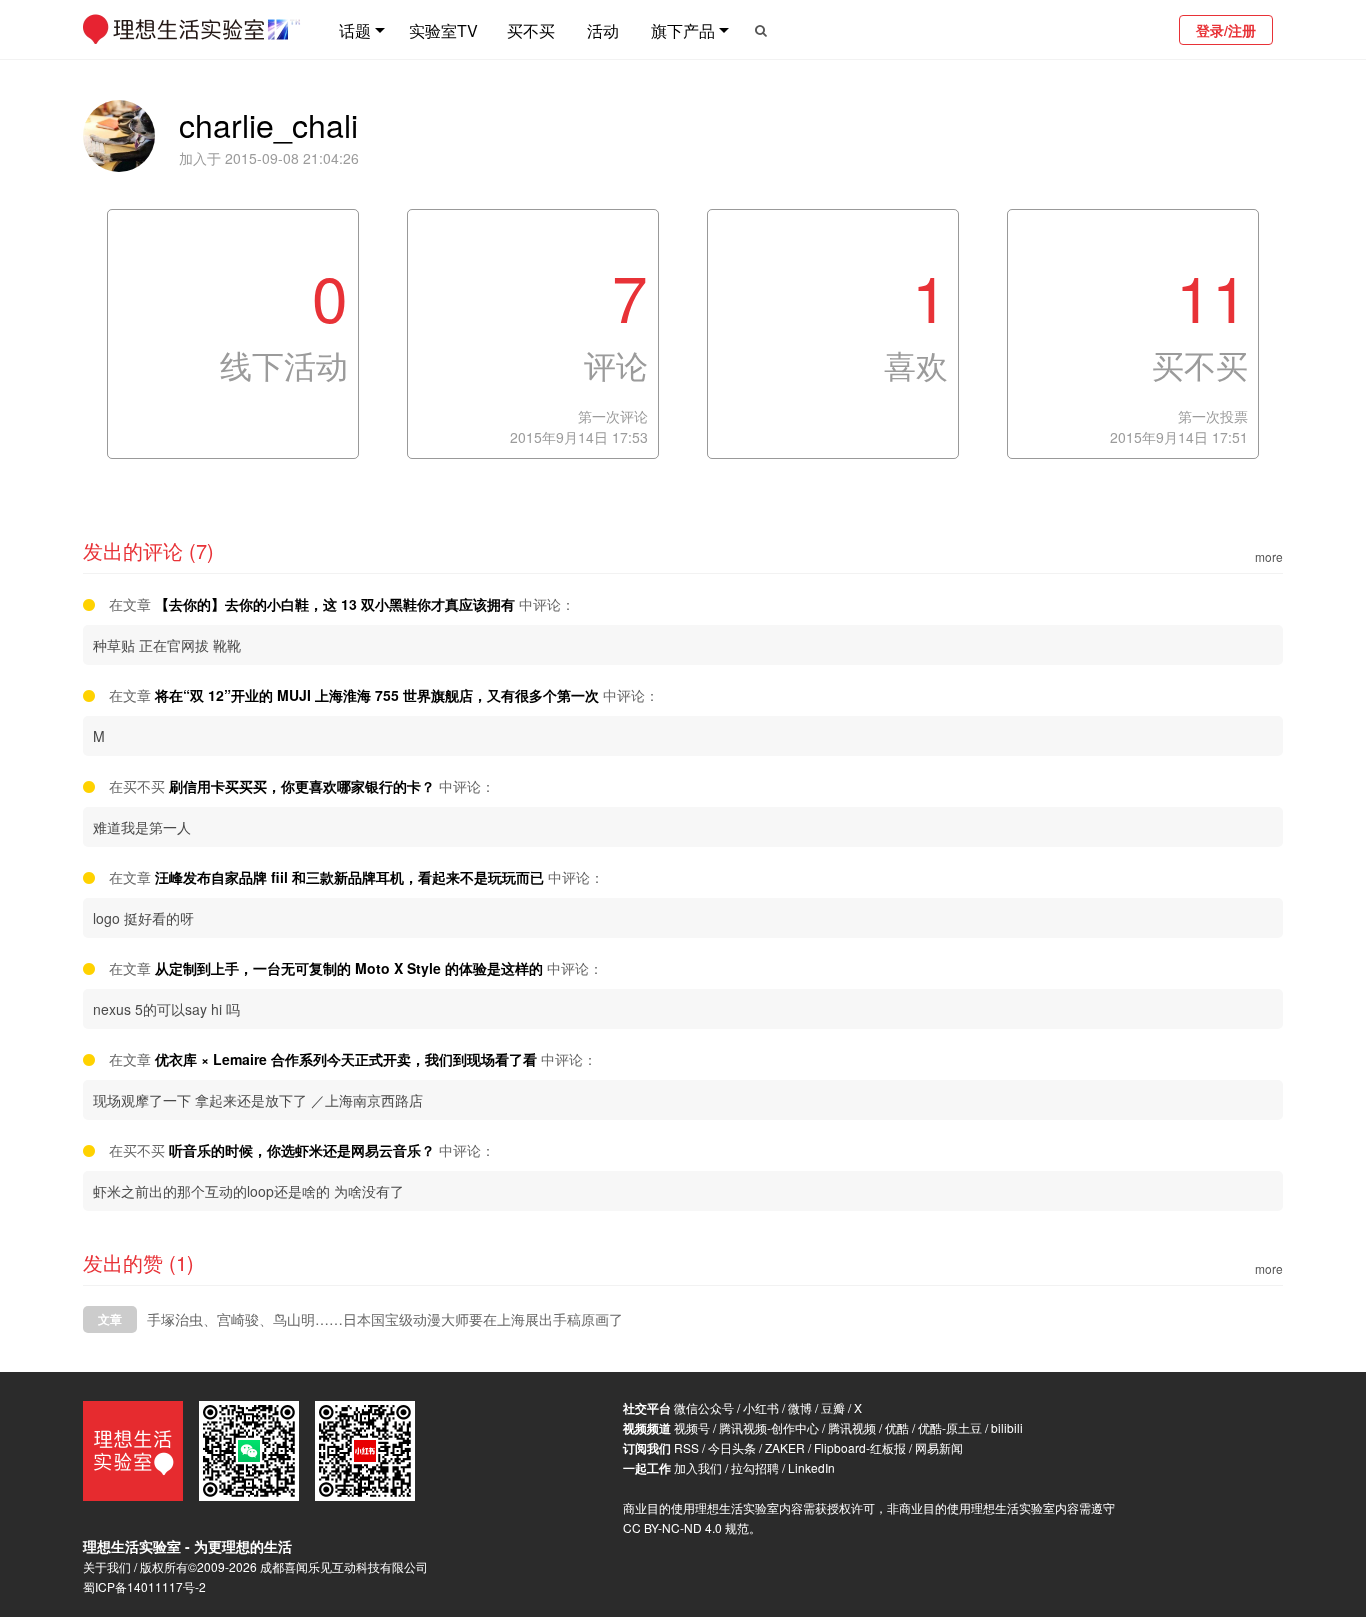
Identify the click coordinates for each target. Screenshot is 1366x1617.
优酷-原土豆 (950, 1427)
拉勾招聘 (755, 1467)
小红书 (761, 1407)
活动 (603, 30)
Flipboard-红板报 (860, 1447)
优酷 (897, 1427)
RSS (686, 1447)
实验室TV (443, 30)
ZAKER (785, 1447)
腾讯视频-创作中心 (769, 1427)
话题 (355, 30)
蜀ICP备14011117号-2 (144, 1586)
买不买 (531, 30)
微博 (800, 1407)
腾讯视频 (852, 1427)
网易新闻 (939, 1447)
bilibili (1007, 1427)
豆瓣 (833, 1407)
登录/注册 (1226, 30)
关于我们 (107, 1566)
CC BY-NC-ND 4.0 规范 (686, 1527)
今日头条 (732, 1447)
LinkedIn (811, 1467)
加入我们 (698, 1467)
